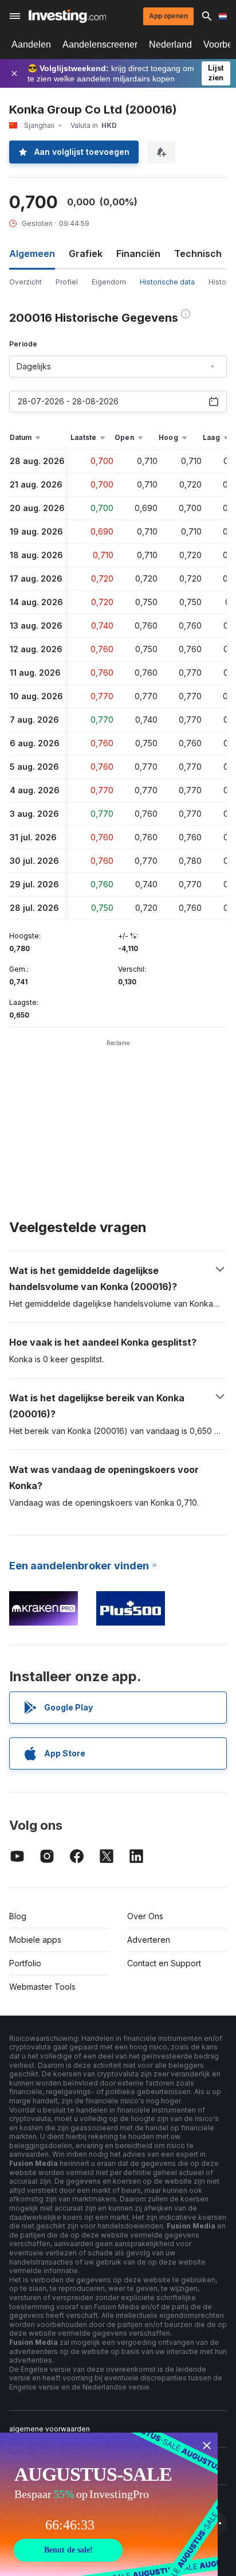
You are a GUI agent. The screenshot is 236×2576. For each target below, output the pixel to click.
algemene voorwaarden (50, 2429)
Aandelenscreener (100, 44)
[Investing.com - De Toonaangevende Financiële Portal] (67, 16)
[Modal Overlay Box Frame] (109, 2504)
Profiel (67, 282)
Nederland (170, 44)
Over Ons (145, 1916)
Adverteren (149, 1940)
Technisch (198, 254)
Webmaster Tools (42, 1987)
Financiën (138, 254)
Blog (18, 1916)
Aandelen (31, 44)
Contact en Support (164, 1963)
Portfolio (25, 1963)
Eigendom (109, 282)
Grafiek (86, 254)
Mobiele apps (35, 1940)
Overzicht (25, 282)
